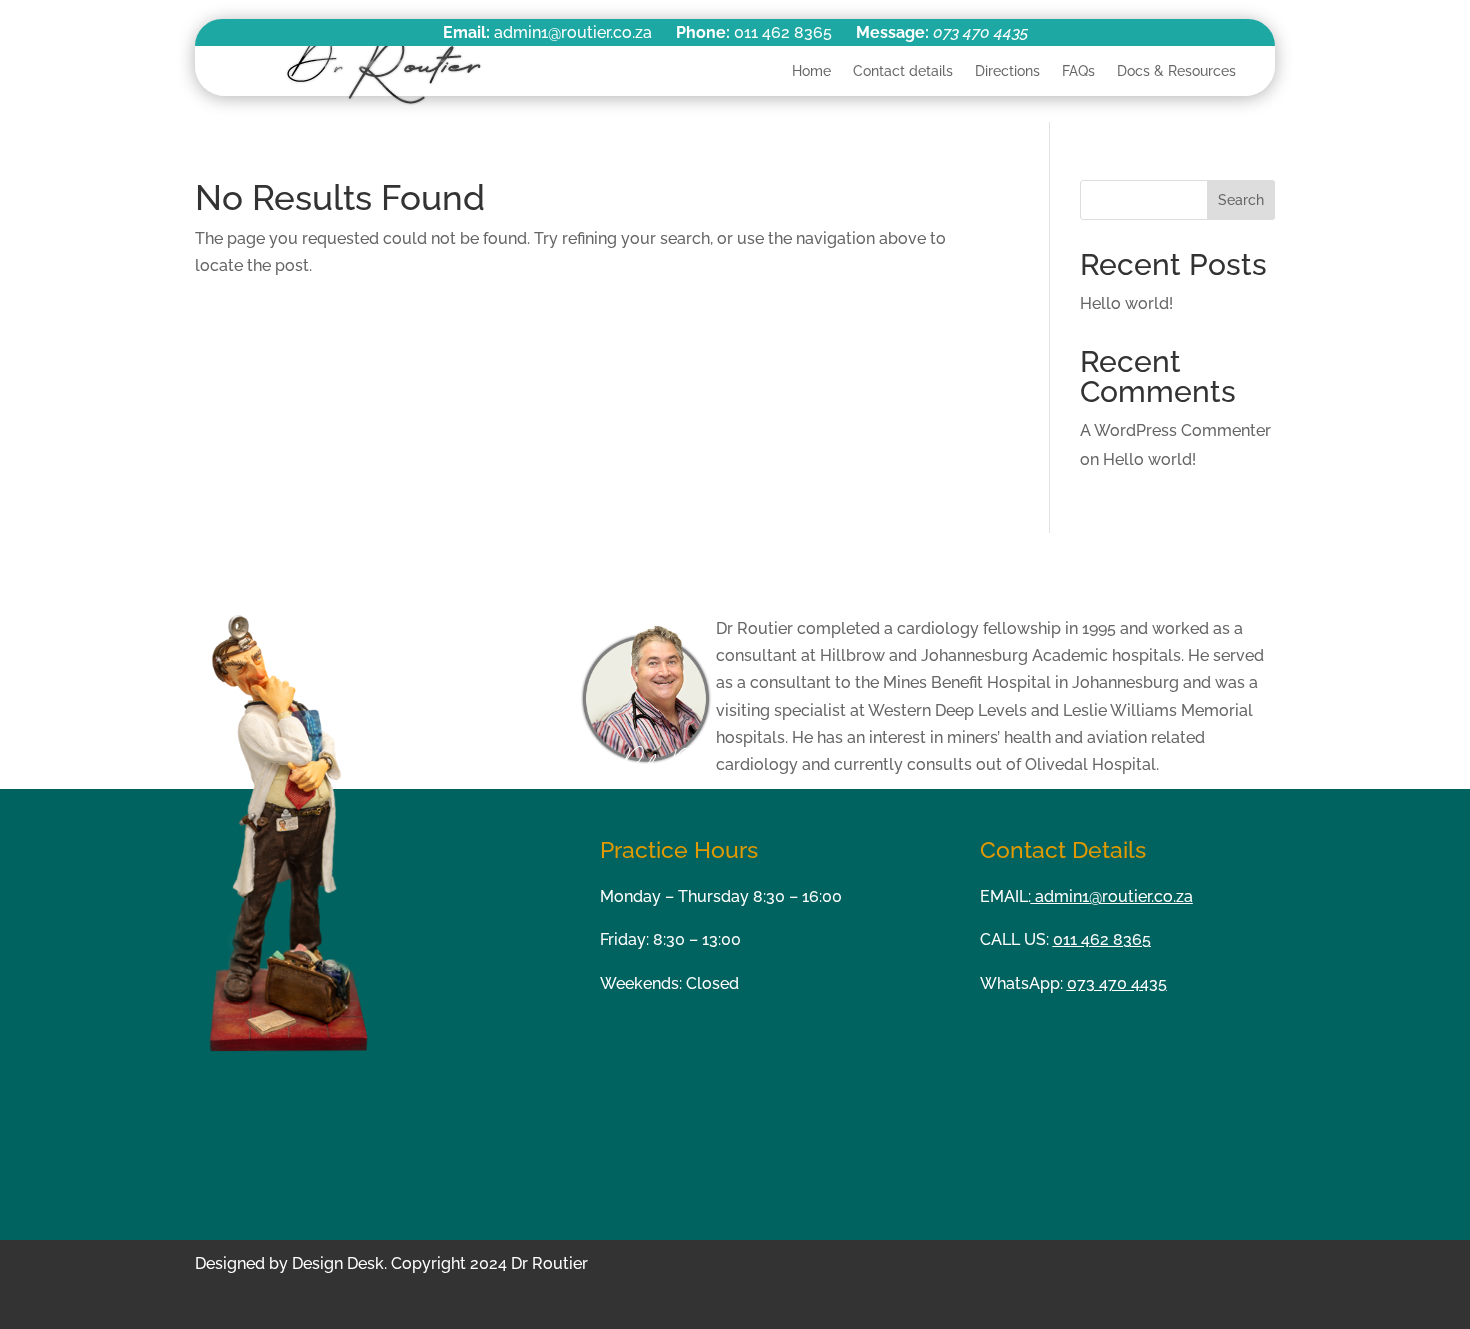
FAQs (1078, 71)
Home (811, 71)
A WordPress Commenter (1175, 430)
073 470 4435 (980, 32)
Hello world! (1126, 303)
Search (1241, 200)
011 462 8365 (1102, 939)
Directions (1007, 71)
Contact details (903, 71)
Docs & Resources (1176, 71)
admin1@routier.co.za (1112, 896)
